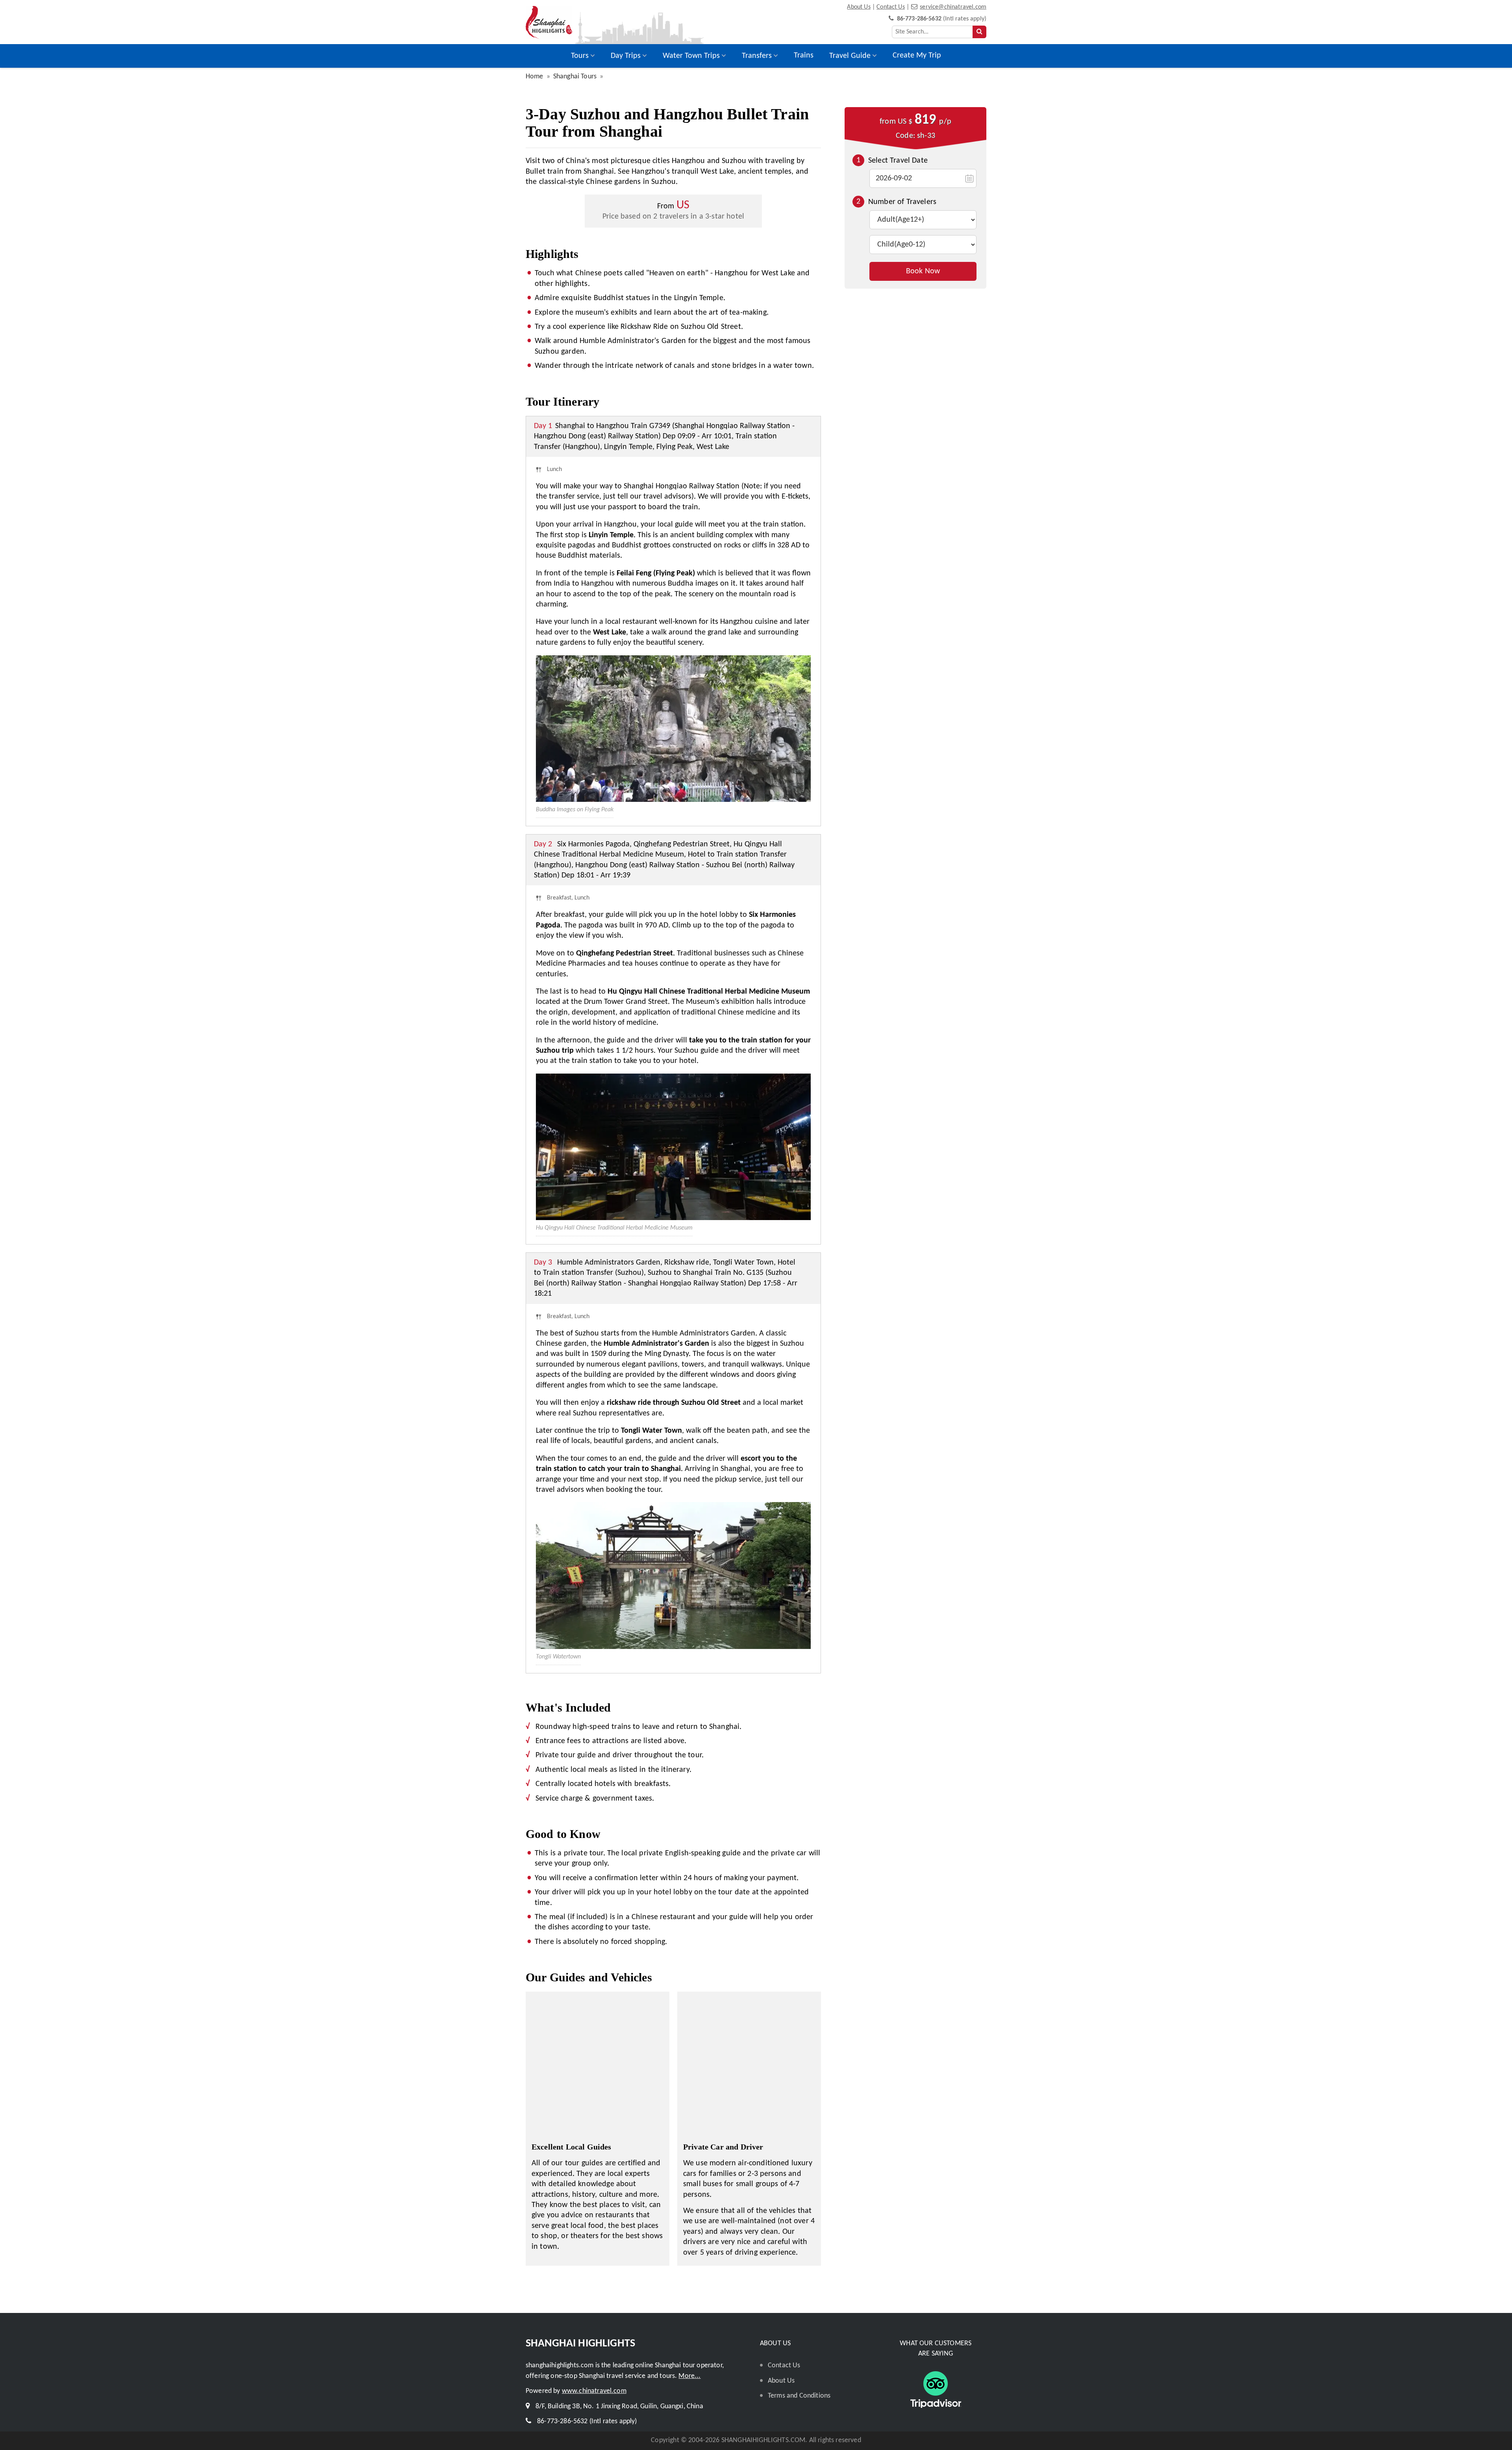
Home (535, 77)
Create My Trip (917, 56)
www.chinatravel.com (594, 2391)
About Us (859, 7)
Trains (804, 56)
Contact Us (891, 7)
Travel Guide (850, 56)
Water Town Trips (691, 56)
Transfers (757, 56)
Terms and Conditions (799, 2396)
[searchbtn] (979, 32)
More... (689, 2376)
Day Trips (626, 56)
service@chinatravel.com (953, 7)
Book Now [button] (923, 271)
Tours (580, 56)
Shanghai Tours (575, 77)
